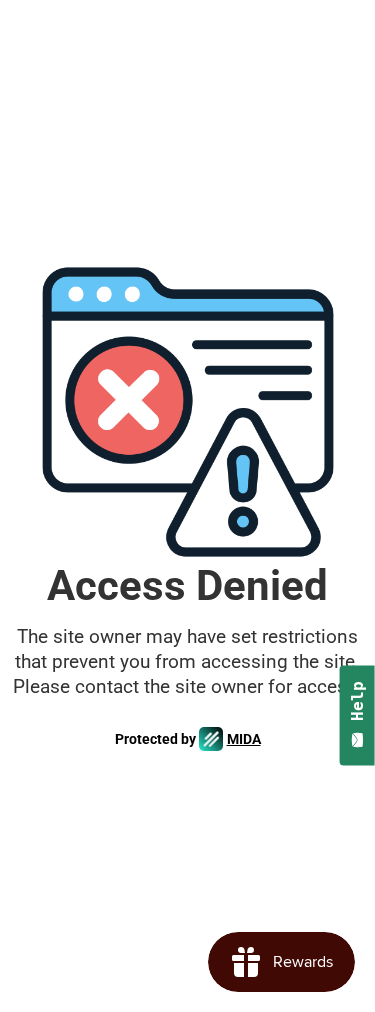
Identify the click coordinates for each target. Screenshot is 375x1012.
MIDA (244, 739)
